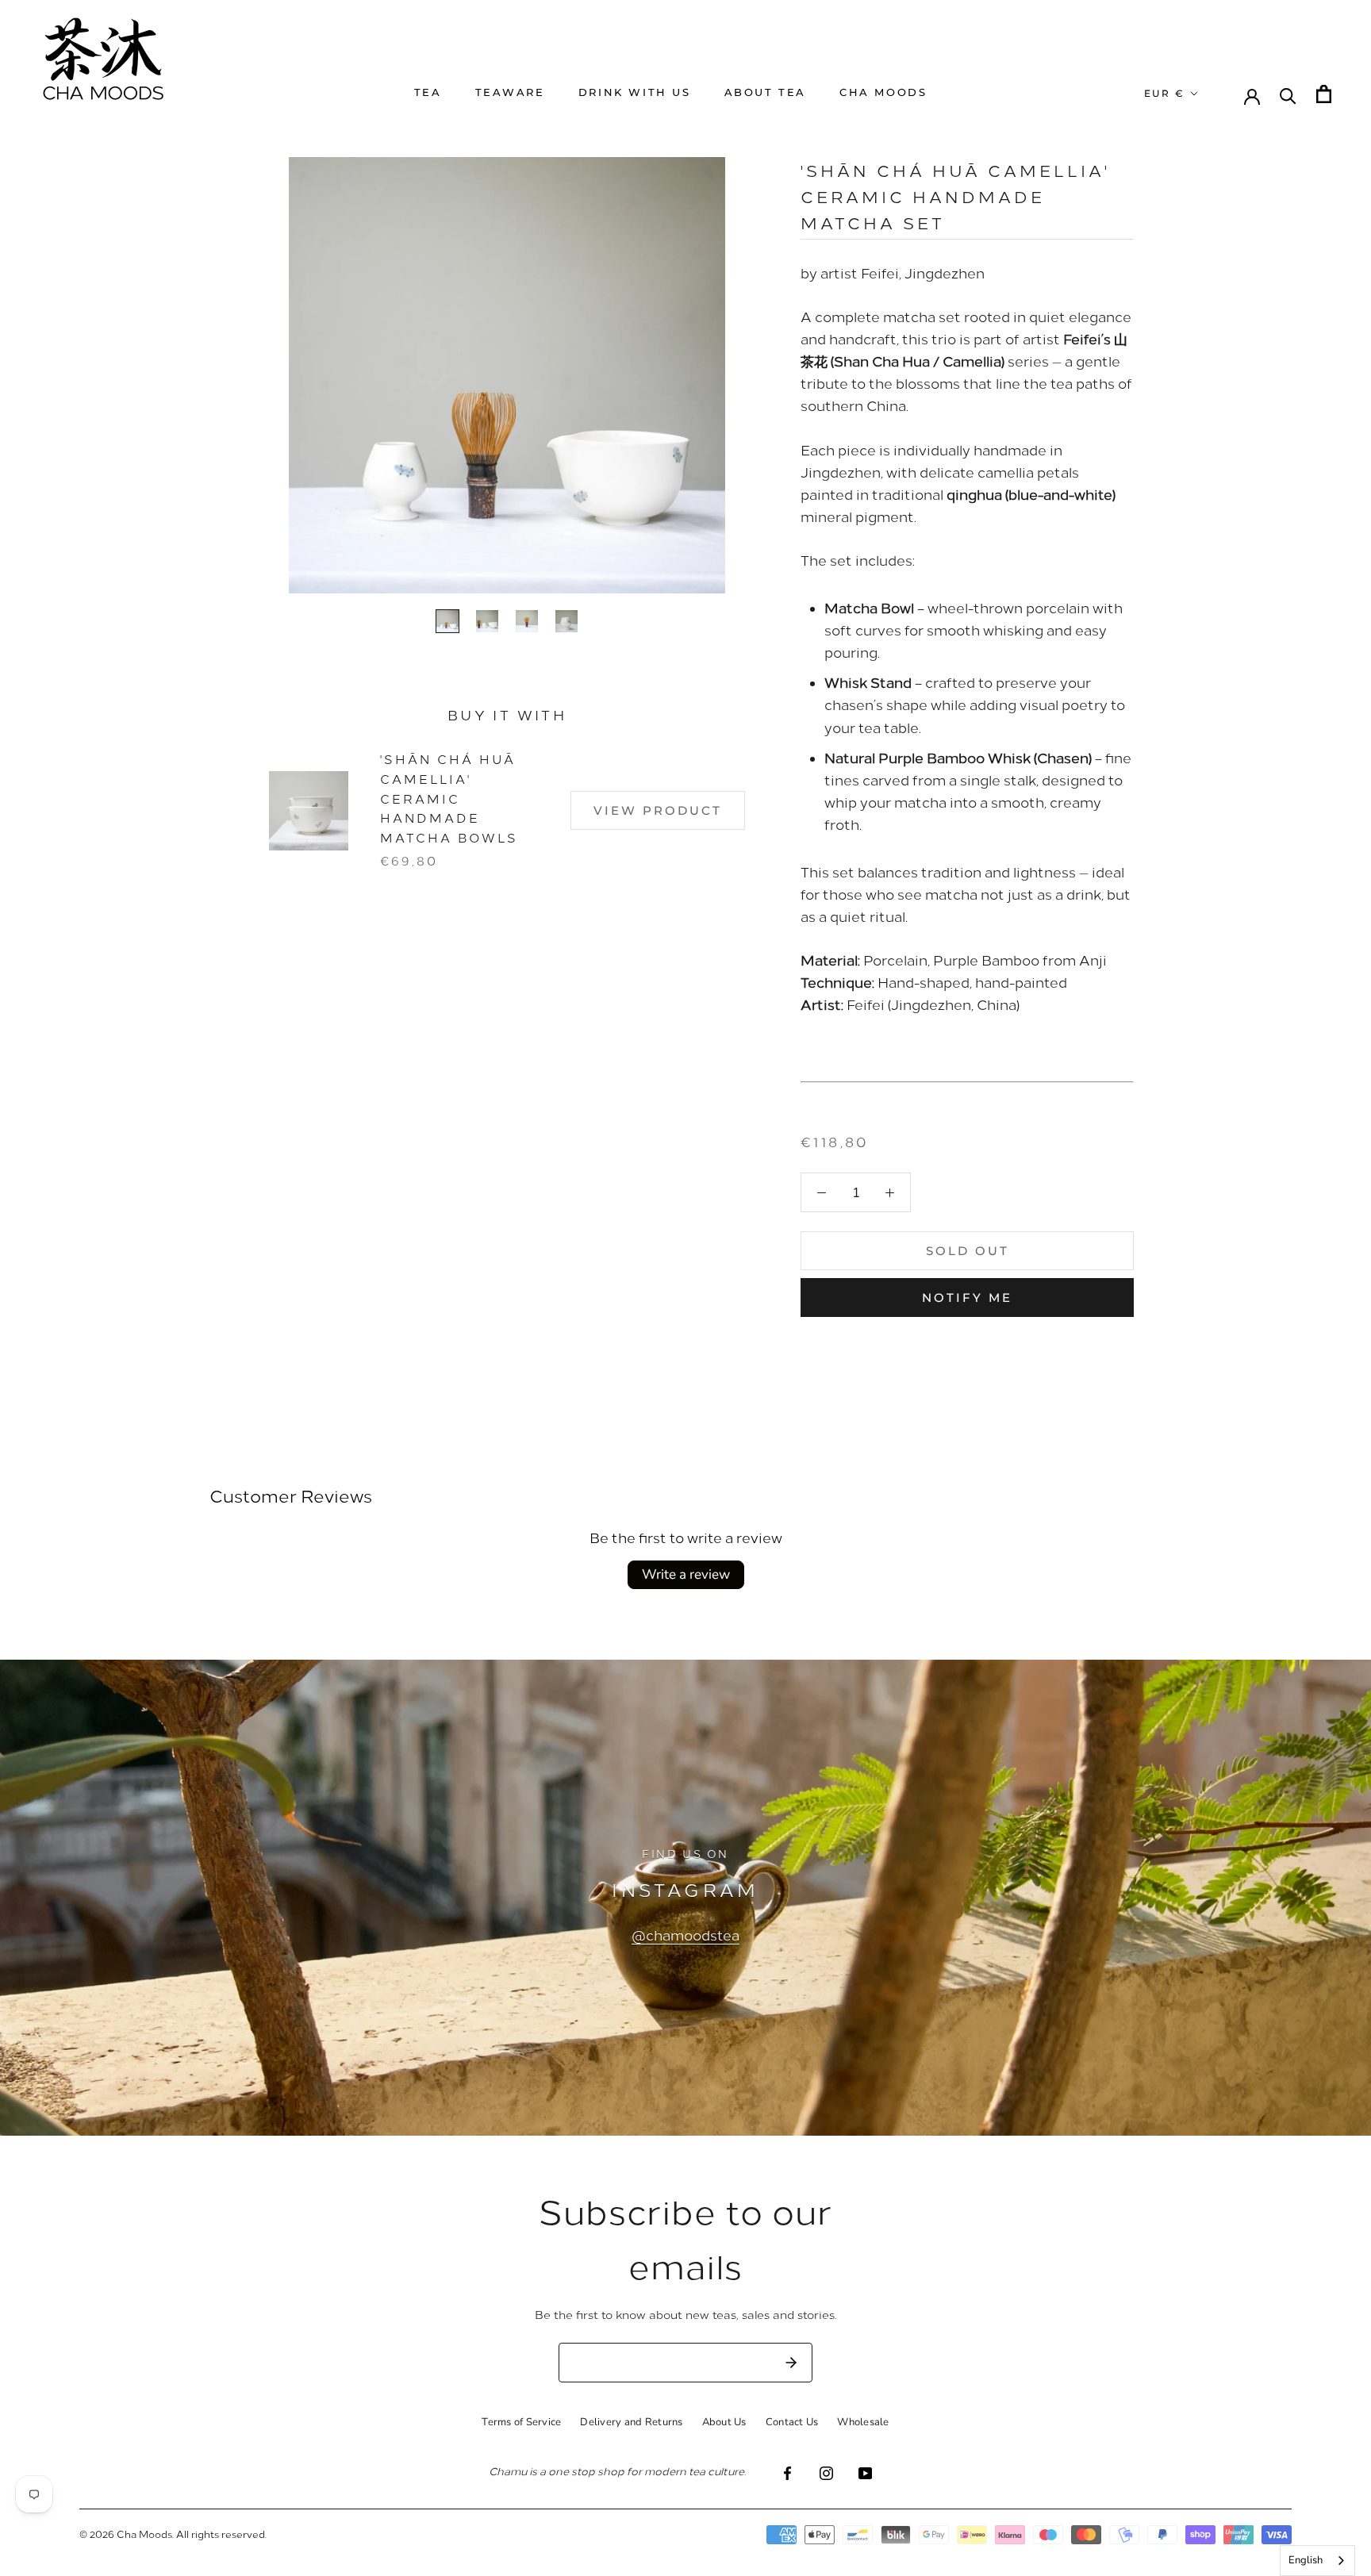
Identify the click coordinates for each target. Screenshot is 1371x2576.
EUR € (1164, 93)
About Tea (765, 92)
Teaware (510, 92)
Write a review (686, 1574)
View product (658, 810)
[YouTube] (865, 2472)
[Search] (1288, 95)
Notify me (967, 1298)
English (1306, 2560)
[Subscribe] (791, 2363)
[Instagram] (826, 2472)
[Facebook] (787, 2472)
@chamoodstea (685, 1935)
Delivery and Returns (631, 2422)
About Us (724, 2422)
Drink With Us (635, 92)
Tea (428, 92)
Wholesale (863, 2422)
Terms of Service (521, 2422)
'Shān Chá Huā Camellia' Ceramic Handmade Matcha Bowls (449, 798)
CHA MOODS (883, 92)
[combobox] (1317, 2561)
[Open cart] (1324, 94)
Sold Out (968, 1251)
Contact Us (792, 2422)
